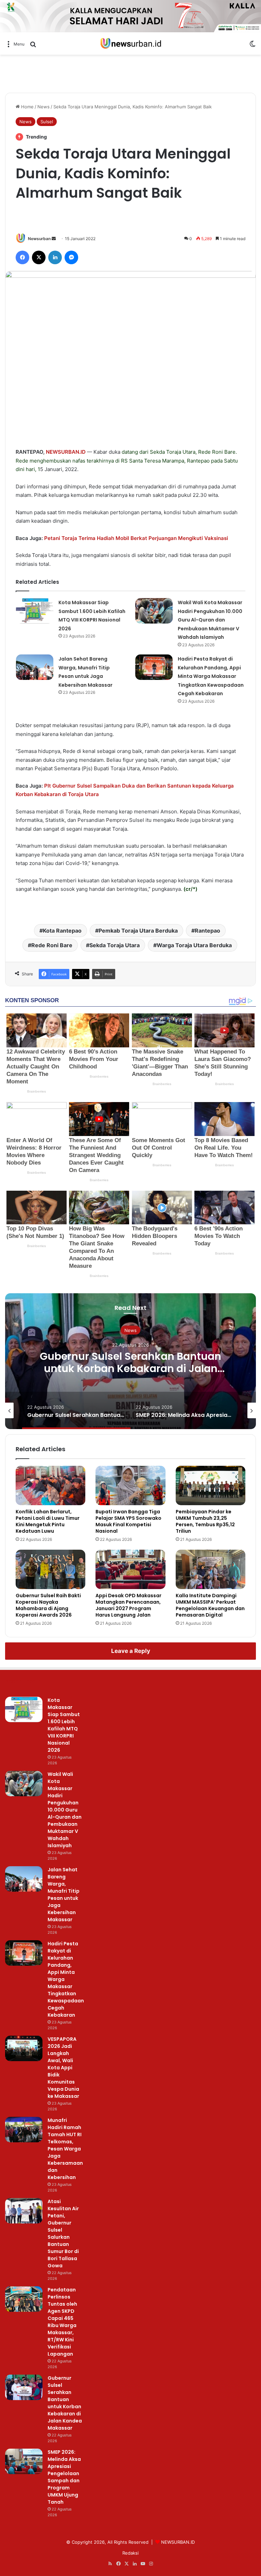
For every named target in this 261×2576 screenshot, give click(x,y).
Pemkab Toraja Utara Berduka (138, 931)
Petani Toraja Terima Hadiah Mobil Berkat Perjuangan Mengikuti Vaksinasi (136, 538)
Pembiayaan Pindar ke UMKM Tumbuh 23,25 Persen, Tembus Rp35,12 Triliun (205, 1521)
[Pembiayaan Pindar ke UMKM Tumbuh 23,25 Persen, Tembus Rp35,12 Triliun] (211, 1485)
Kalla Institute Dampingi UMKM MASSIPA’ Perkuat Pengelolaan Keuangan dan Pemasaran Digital (210, 1605)
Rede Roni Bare (52, 945)
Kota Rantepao (62, 931)
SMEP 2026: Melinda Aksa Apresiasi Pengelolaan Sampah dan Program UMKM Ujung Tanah (64, 2477)
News (43, 107)
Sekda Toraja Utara (115, 945)
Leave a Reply (131, 1651)
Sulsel (47, 122)
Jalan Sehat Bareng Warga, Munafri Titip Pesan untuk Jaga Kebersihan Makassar (64, 1895)
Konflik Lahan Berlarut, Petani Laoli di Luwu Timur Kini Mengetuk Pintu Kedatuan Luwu (48, 1521)
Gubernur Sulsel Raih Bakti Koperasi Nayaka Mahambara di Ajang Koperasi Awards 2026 (48, 1605)
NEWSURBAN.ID (66, 452)
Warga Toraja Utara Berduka (194, 945)
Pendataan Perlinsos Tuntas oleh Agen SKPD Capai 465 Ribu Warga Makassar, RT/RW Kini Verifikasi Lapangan (62, 2322)
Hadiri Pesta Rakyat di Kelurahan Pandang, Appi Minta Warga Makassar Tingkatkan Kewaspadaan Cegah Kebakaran (211, 676)
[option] (130, 1361)
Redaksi (130, 2553)
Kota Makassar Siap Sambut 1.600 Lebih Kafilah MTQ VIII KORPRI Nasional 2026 (64, 1725)
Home (27, 107)
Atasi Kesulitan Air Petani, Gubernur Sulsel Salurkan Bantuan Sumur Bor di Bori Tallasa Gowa (63, 2233)
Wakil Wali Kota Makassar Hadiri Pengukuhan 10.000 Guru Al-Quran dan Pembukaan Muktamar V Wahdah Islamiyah (210, 620)
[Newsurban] (130, 44)
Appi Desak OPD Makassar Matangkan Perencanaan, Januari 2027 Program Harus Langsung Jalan (128, 1605)
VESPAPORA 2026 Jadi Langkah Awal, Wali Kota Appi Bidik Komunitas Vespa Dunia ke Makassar (63, 2068)
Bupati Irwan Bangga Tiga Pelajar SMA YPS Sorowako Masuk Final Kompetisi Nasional (128, 1521)
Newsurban (39, 239)
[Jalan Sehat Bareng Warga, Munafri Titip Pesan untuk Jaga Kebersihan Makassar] (35, 667)
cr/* (190, 889)
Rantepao (198, 461)
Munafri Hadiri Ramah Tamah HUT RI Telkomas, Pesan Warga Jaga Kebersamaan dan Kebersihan (65, 2149)
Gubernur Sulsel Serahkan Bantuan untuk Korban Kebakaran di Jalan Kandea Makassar (130, 1368)
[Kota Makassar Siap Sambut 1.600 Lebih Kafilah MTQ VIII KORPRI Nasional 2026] (35, 611)
